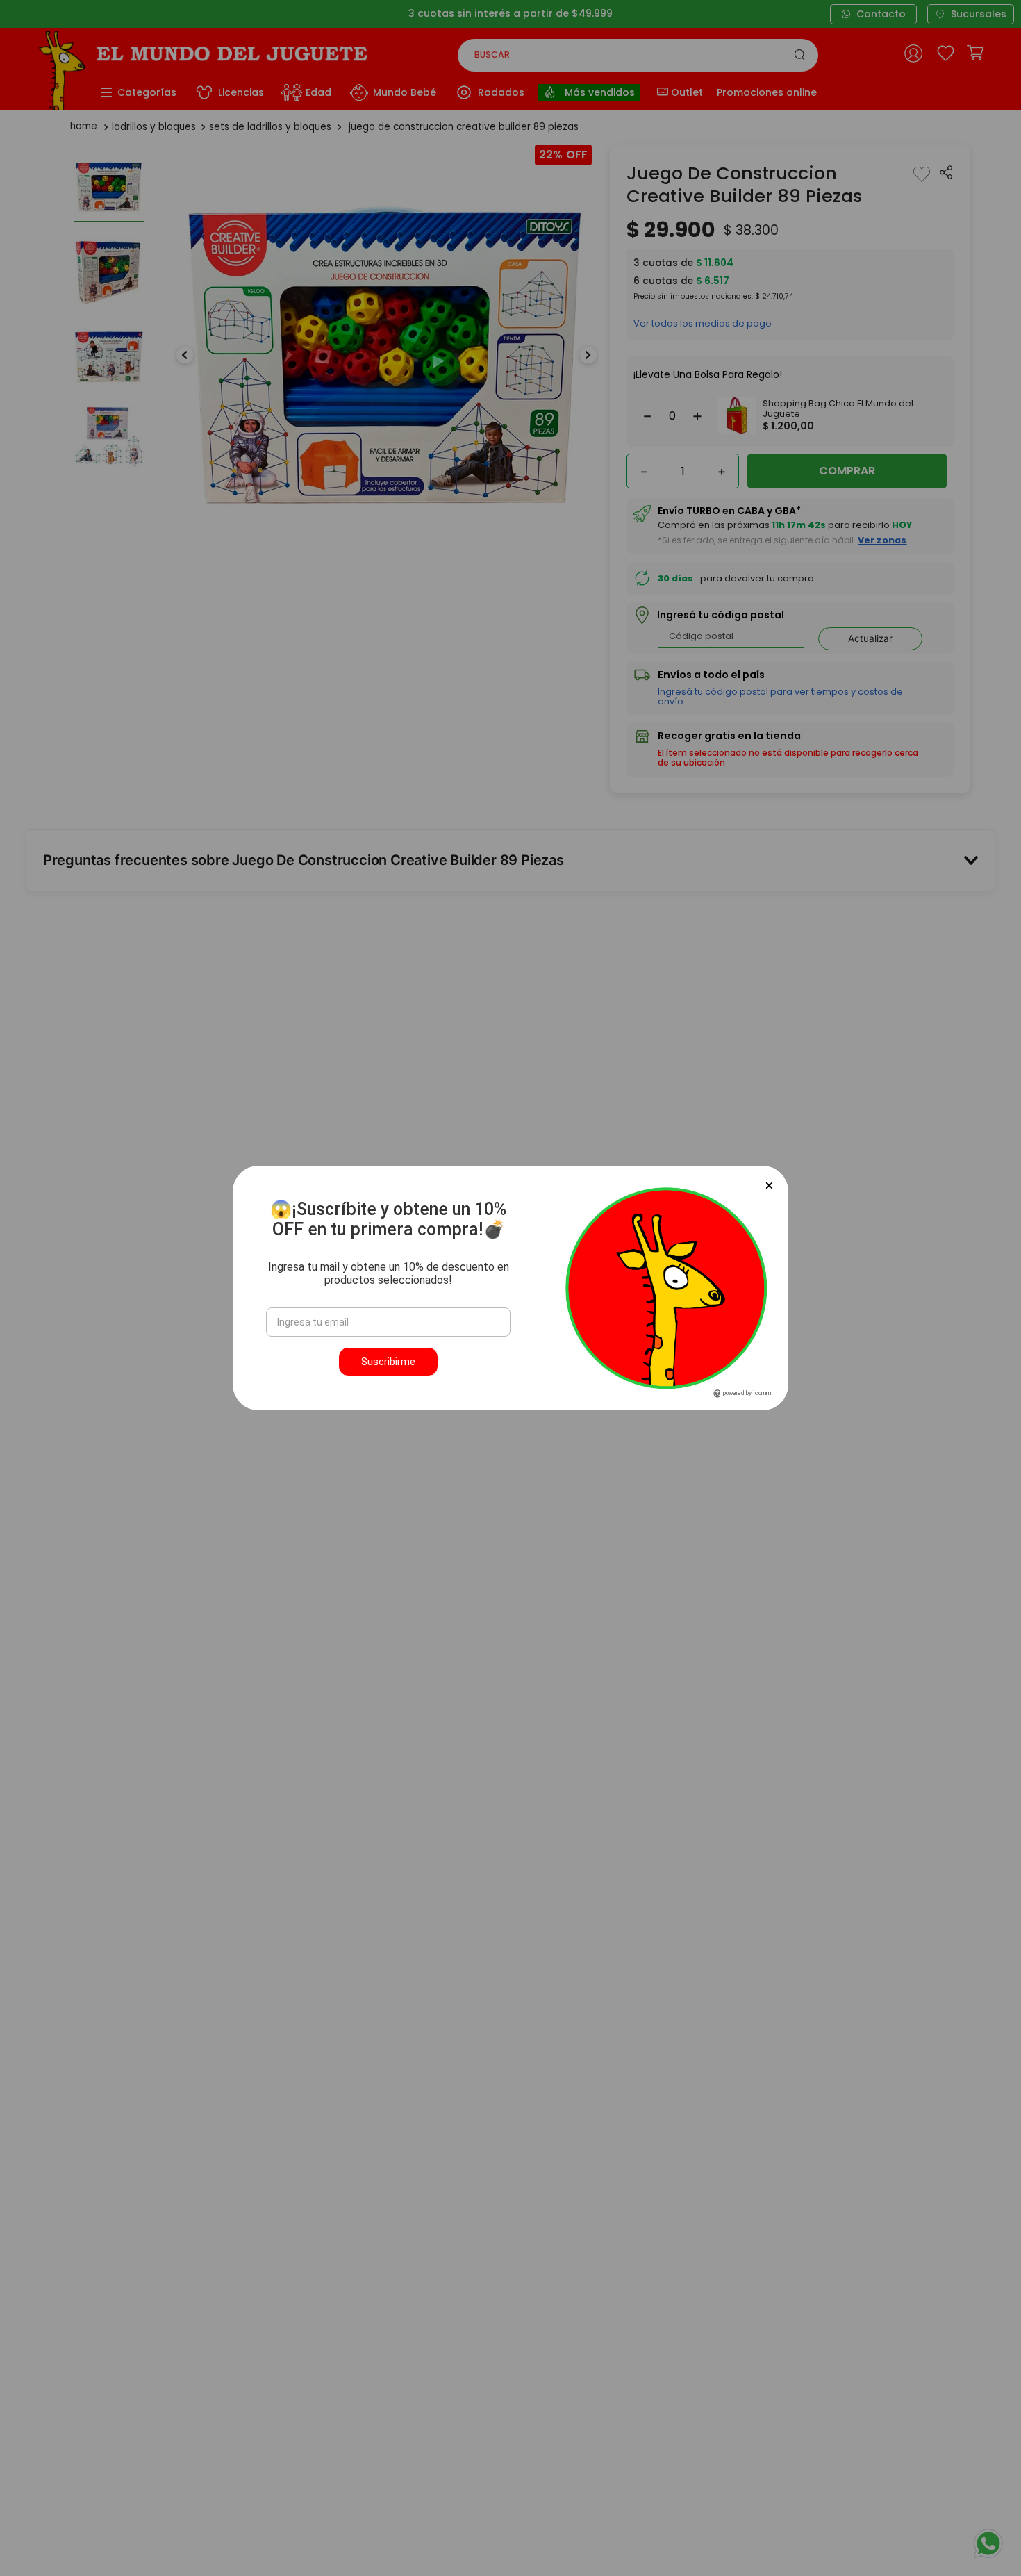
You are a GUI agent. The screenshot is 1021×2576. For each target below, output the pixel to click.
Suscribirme (388, 1362)
